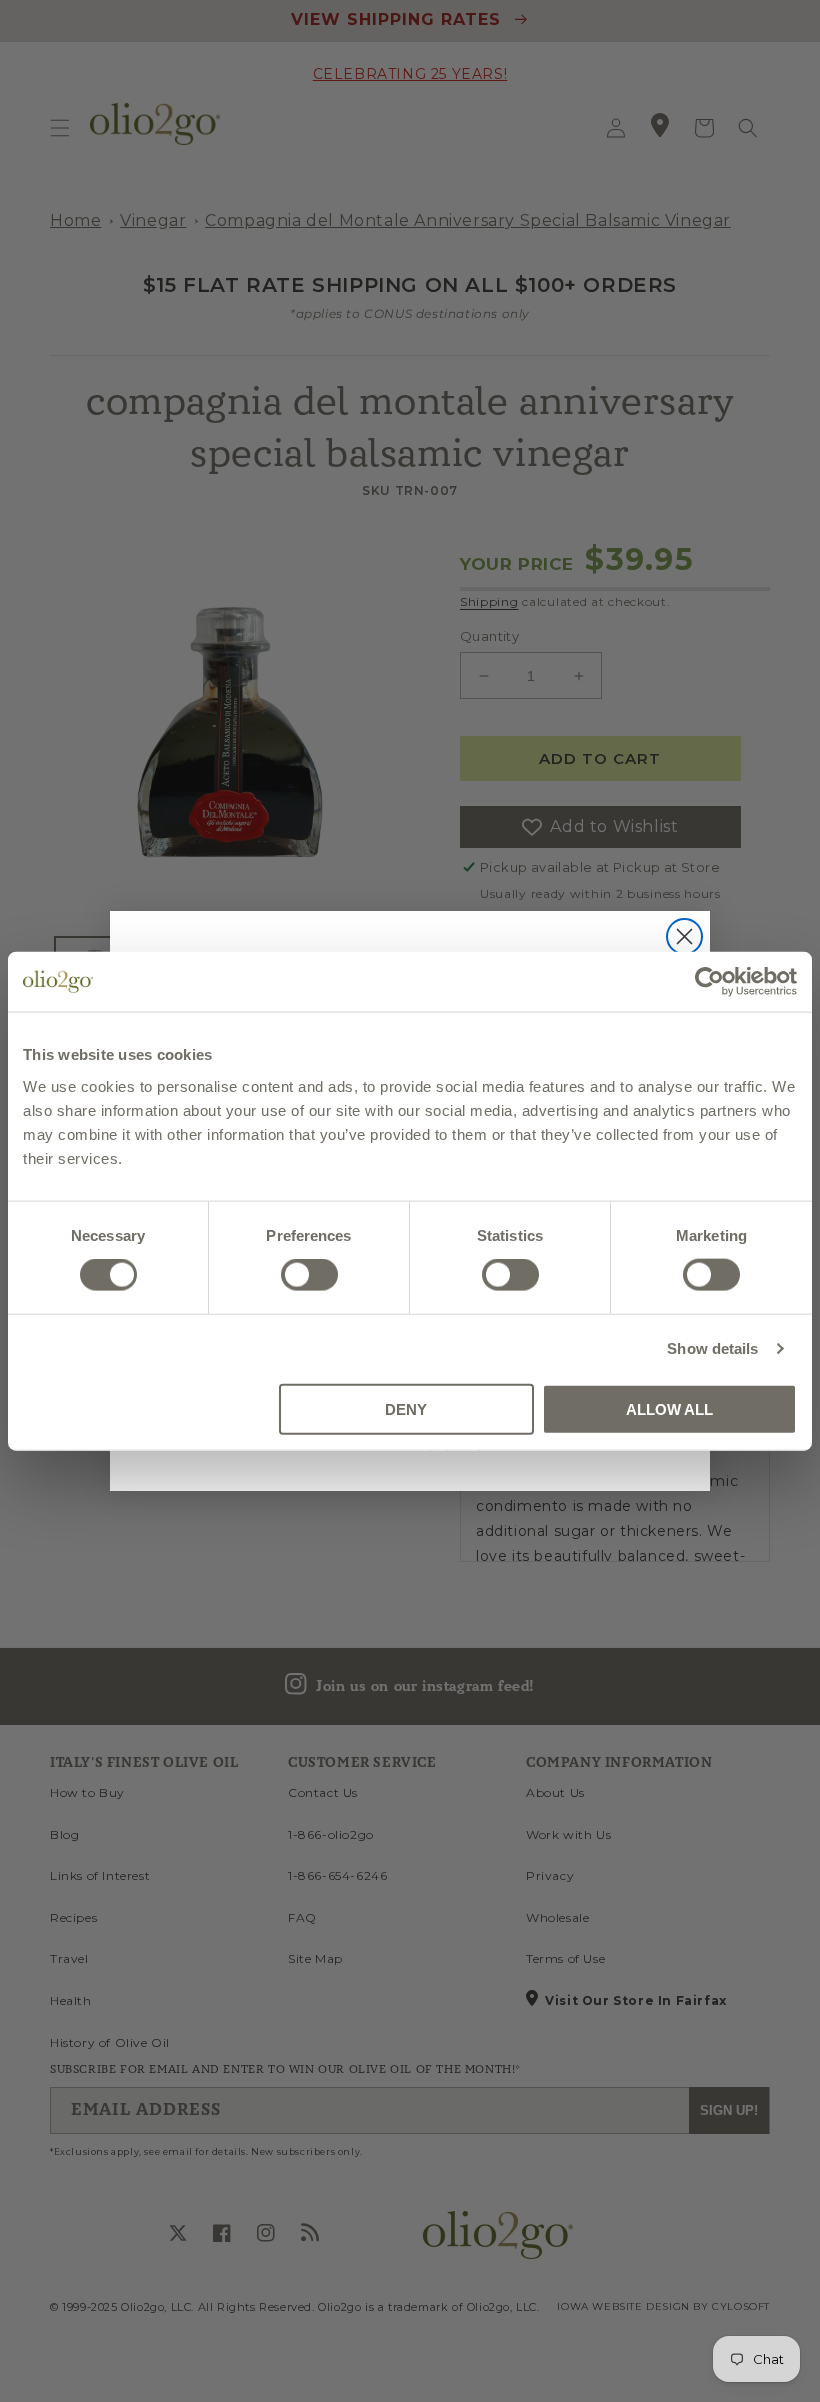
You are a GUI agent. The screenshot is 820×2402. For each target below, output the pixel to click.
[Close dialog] (684, 936)
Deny (406, 1408)
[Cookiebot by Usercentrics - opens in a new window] (709, 982)
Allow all (669, 1408)
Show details (712, 1348)
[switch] (309, 1275)
